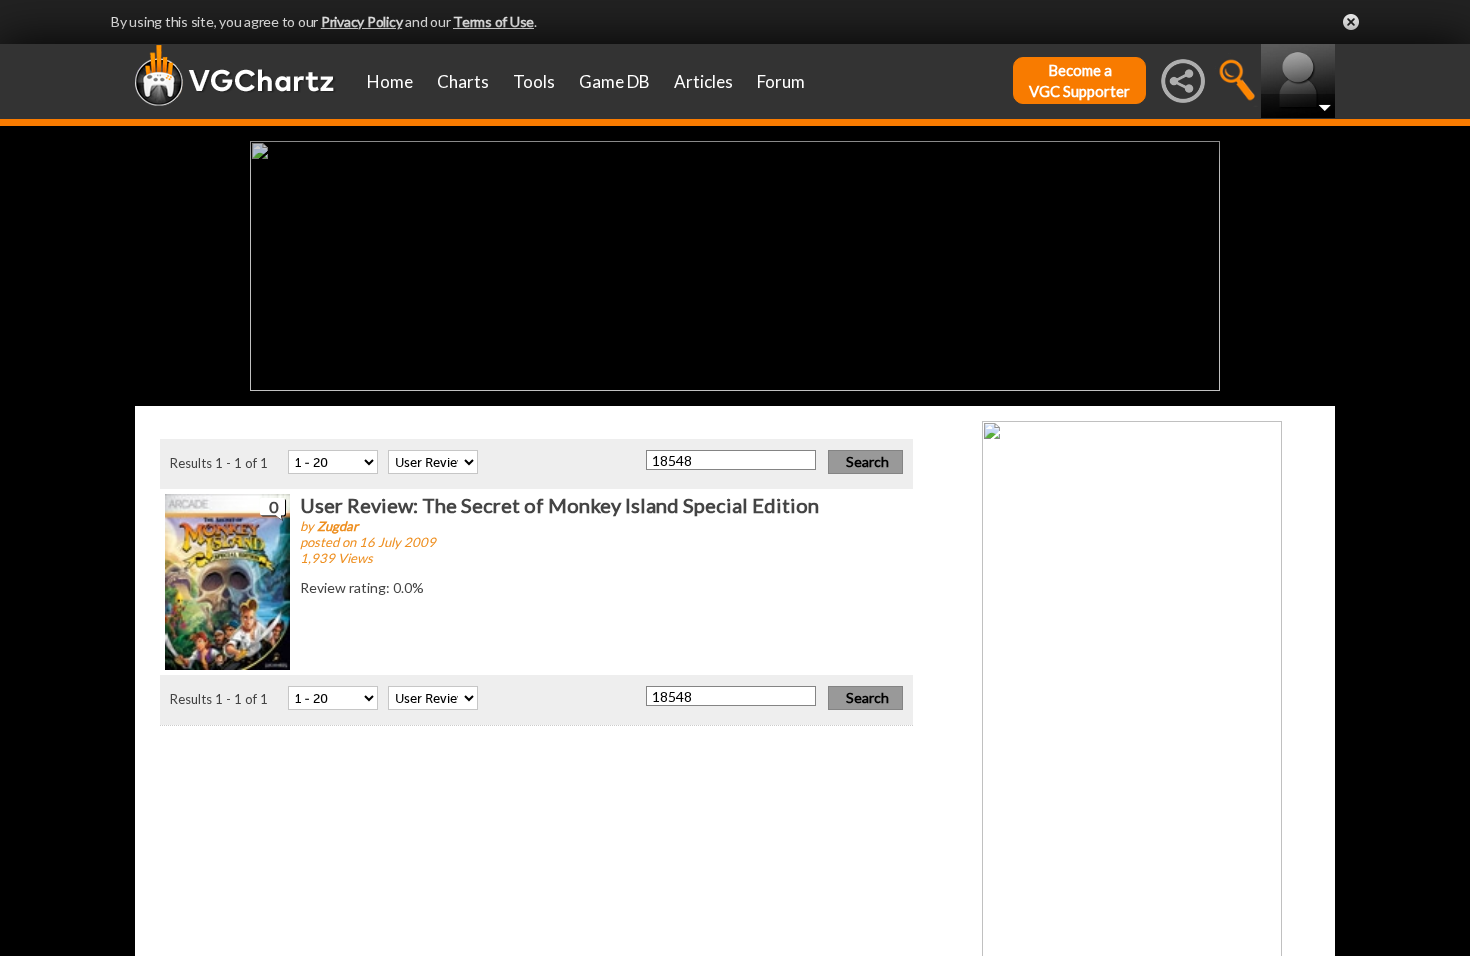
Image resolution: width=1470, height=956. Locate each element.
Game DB (614, 81)
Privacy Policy (362, 21)
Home (390, 81)
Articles (703, 81)
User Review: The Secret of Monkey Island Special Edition (559, 505)
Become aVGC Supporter (1079, 80)
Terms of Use (493, 21)
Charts (463, 81)
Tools (534, 81)
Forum (781, 81)
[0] (227, 579)
